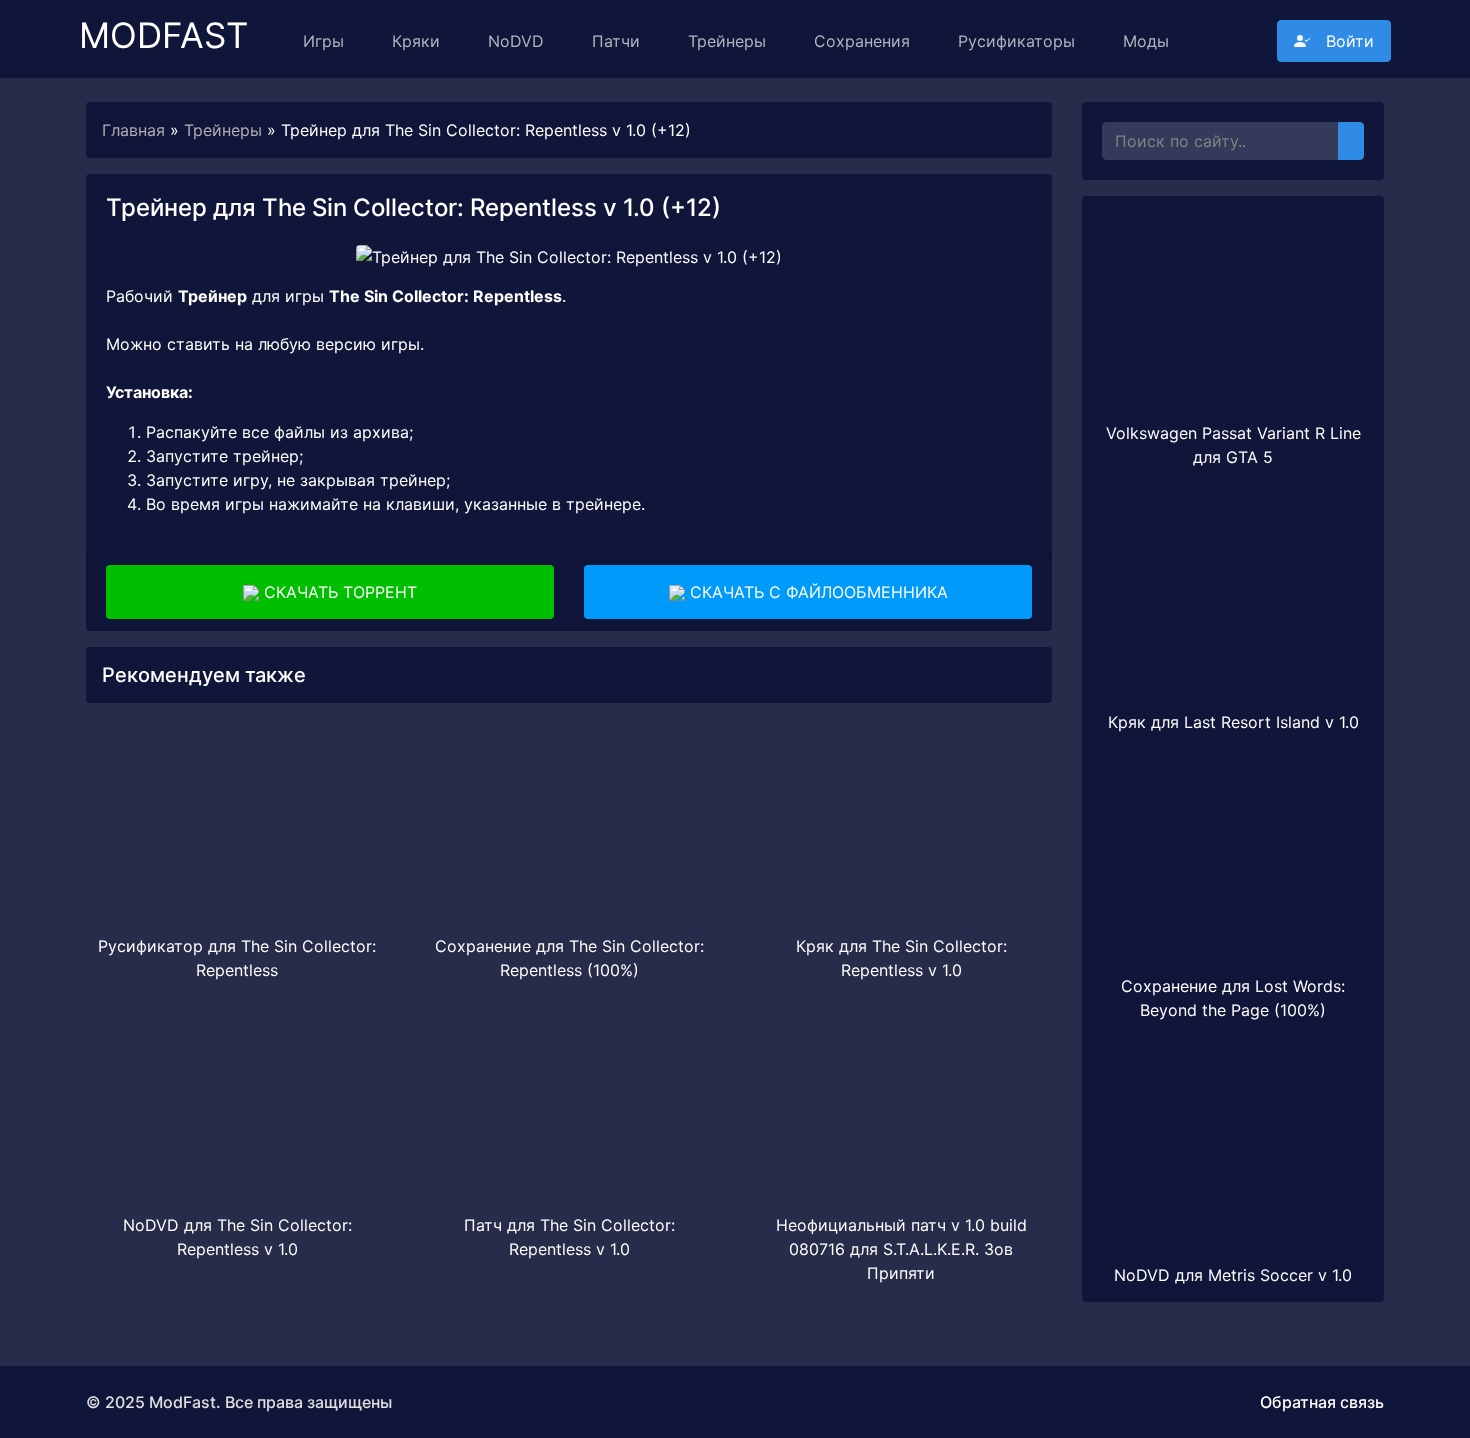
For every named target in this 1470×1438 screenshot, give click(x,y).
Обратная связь (1322, 1402)
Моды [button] (1146, 41)
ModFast (163, 26)
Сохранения (862, 41)
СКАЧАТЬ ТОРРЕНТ (338, 592)
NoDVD (516, 41)
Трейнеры (727, 41)
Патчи (616, 41)
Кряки (416, 41)
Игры (323, 41)
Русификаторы (1016, 41)
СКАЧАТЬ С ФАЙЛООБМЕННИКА (816, 592)
